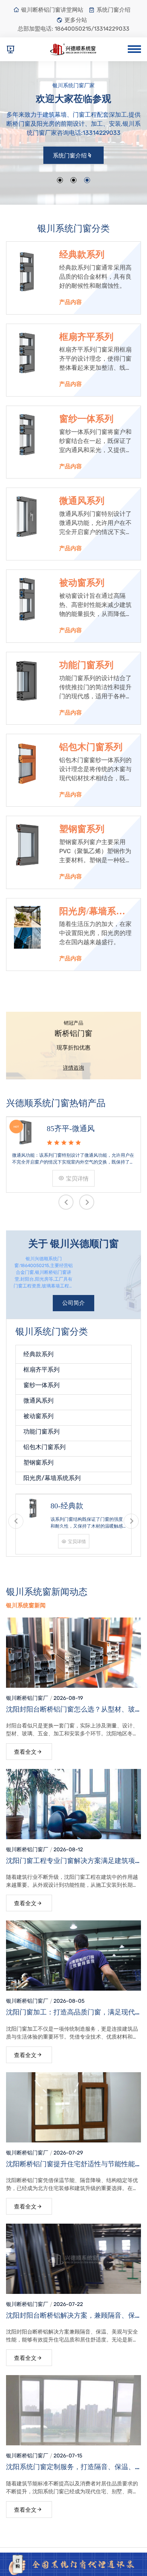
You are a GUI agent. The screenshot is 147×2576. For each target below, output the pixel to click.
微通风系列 (82, 501)
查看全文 (25, 1752)
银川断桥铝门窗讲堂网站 (52, 10)
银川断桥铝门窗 (24, 1698)
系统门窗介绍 (113, 10)
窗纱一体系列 (86, 419)
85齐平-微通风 (71, 1128)
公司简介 (73, 1303)
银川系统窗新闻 (26, 1605)
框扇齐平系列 (86, 337)
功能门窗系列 (86, 665)
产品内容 (70, 302)
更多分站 (76, 20)
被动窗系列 (82, 583)
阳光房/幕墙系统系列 (92, 912)
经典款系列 (82, 255)
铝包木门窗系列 (91, 747)
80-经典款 (67, 1506)
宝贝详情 (77, 1179)
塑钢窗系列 (82, 829)
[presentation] (66, 1202)
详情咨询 (73, 1068)
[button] (60, 180)
